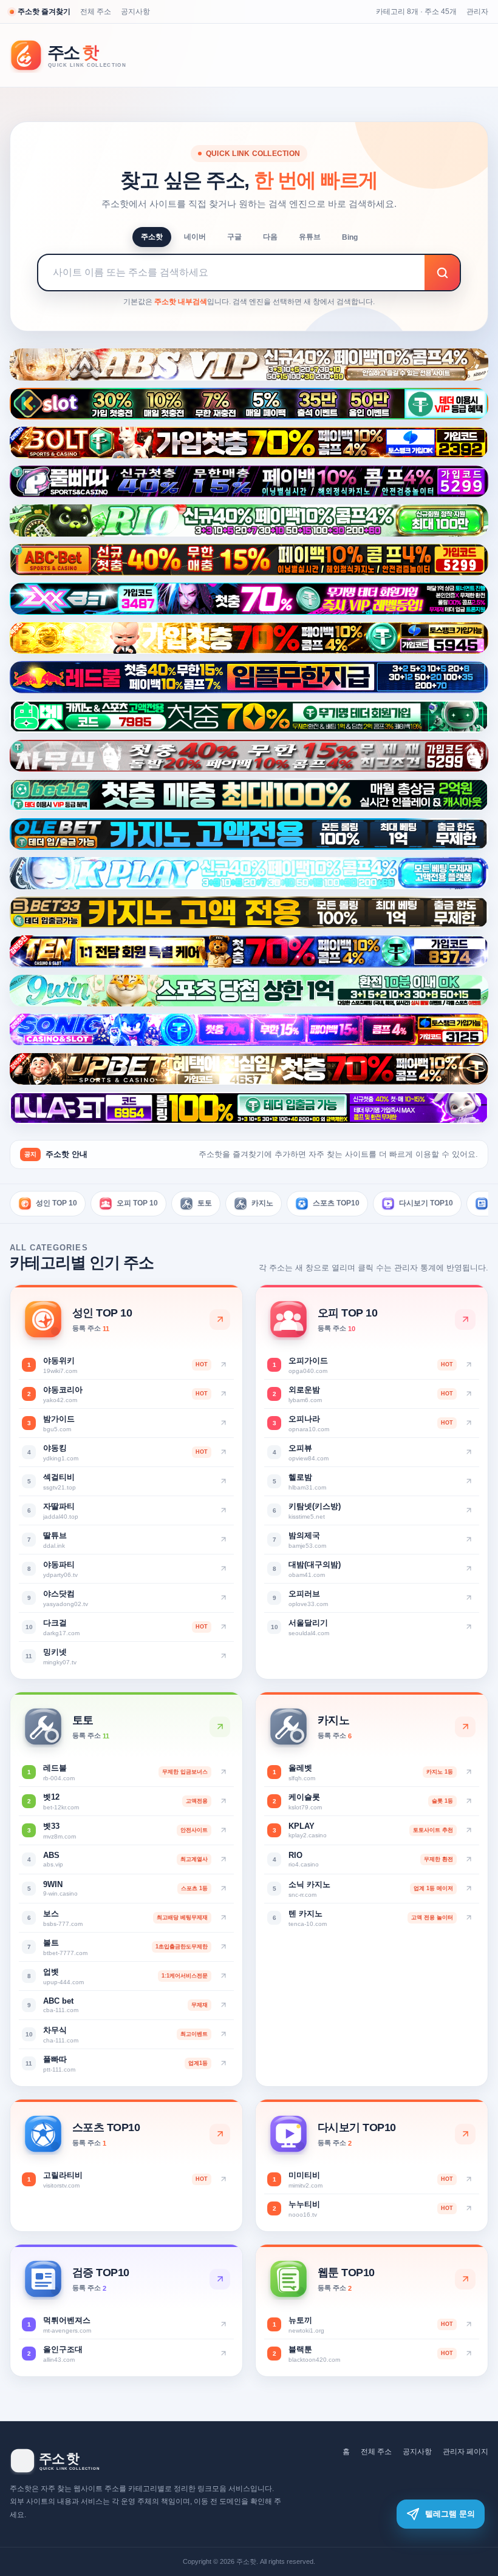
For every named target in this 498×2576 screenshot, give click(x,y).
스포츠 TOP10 (336, 1203)
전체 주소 (96, 12)
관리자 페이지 (466, 2452)
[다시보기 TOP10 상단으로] (465, 2134)
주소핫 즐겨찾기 (44, 12)
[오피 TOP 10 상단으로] (465, 1320)
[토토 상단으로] (220, 1727)
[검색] (442, 273)
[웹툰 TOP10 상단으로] (465, 2279)
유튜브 (310, 237)
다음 (270, 237)
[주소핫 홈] (77, 56)
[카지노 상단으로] (465, 1727)
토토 (205, 1203)
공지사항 (135, 12)
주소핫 (152, 237)
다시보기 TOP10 (426, 1203)
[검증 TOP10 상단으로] (220, 2279)
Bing (350, 237)
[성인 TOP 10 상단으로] (220, 1320)
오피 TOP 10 (137, 1203)
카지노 (262, 1203)
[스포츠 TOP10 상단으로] (220, 2134)
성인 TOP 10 (56, 1203)
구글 (234, 237)
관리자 (477, 12)
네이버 (195, 237)
